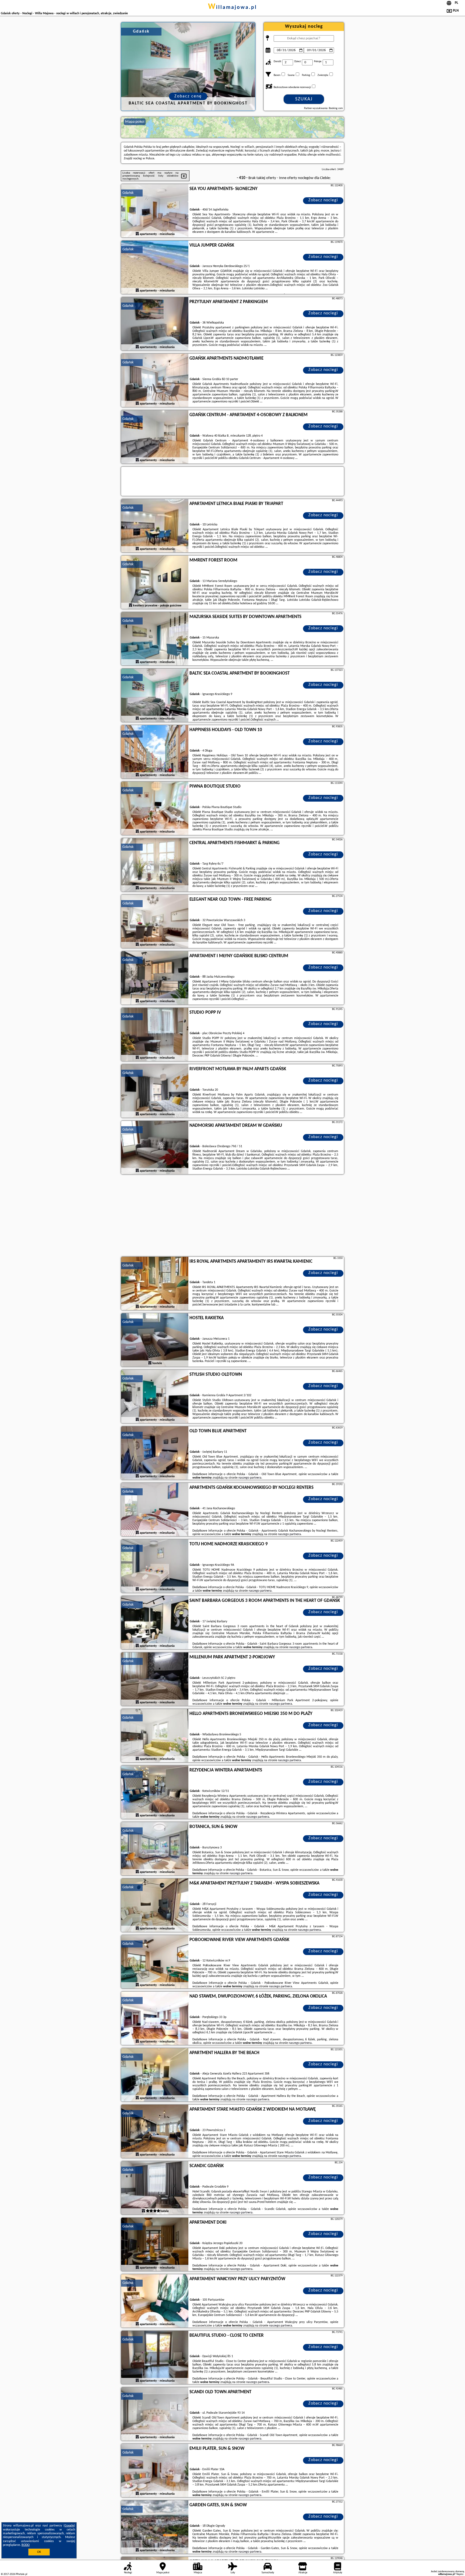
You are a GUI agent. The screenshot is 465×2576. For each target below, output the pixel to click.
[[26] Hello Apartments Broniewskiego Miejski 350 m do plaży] (155, 1736)
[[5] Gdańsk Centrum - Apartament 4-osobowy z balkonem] (155, 437)
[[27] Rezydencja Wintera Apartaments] (155, 1792)
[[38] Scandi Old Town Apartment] (155, 2414)
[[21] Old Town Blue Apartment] (155, 1453)
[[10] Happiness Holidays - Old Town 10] (155, 752)
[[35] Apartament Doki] (155, 2245)
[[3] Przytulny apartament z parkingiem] (155, 324)
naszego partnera (250, 1478)
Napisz (460, 2574)
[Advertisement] (232, 1216)
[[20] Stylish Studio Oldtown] (155, 1397)
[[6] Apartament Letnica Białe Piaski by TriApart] (155, 526)
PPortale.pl (21, 2574)
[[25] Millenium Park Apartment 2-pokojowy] (155, 1679)
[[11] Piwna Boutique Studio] (155, 809)
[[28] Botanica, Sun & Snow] (155, 1849)
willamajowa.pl (232, 8)
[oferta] (137, 234)
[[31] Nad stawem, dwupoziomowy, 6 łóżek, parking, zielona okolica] (155, 2019)
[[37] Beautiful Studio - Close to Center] (155, 2358)
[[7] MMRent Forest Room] (155, 582)
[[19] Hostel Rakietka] (155, 1340)
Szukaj (304, 99)
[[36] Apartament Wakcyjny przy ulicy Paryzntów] (155, 2301)
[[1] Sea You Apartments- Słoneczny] (155, 211)
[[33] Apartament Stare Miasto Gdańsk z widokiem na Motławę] (155, 2132)
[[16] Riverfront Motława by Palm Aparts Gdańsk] (155, 1091)
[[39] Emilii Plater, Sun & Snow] (155, 2471)
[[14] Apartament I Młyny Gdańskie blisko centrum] (155, 978)
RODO (26, 2545)
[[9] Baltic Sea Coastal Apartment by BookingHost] (155, 696)
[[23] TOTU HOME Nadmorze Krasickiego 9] (155, 1566)
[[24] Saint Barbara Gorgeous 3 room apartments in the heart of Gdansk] (155, 1623)
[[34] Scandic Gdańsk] (155, 2188)
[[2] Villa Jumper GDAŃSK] (155, 268)
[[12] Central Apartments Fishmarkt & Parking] (155, 865)
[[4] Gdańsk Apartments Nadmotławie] (155, 381)
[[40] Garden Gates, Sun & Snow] (155, 2527)
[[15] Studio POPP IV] (155, 1035)
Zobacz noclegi (323, 200)
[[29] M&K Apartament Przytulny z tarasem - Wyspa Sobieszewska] (155, 1905)
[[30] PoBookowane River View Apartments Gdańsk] (155, 1962)
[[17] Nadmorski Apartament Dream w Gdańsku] (155, 1148)
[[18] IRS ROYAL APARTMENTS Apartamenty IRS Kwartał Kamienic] (155, 1284)
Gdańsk (128, 193)
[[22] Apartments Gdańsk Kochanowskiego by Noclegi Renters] (155, 1510)
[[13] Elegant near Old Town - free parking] (155, 922)
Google (69, 2526)
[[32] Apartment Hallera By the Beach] (155, 2075)
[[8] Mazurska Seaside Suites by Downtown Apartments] (155, 639)
